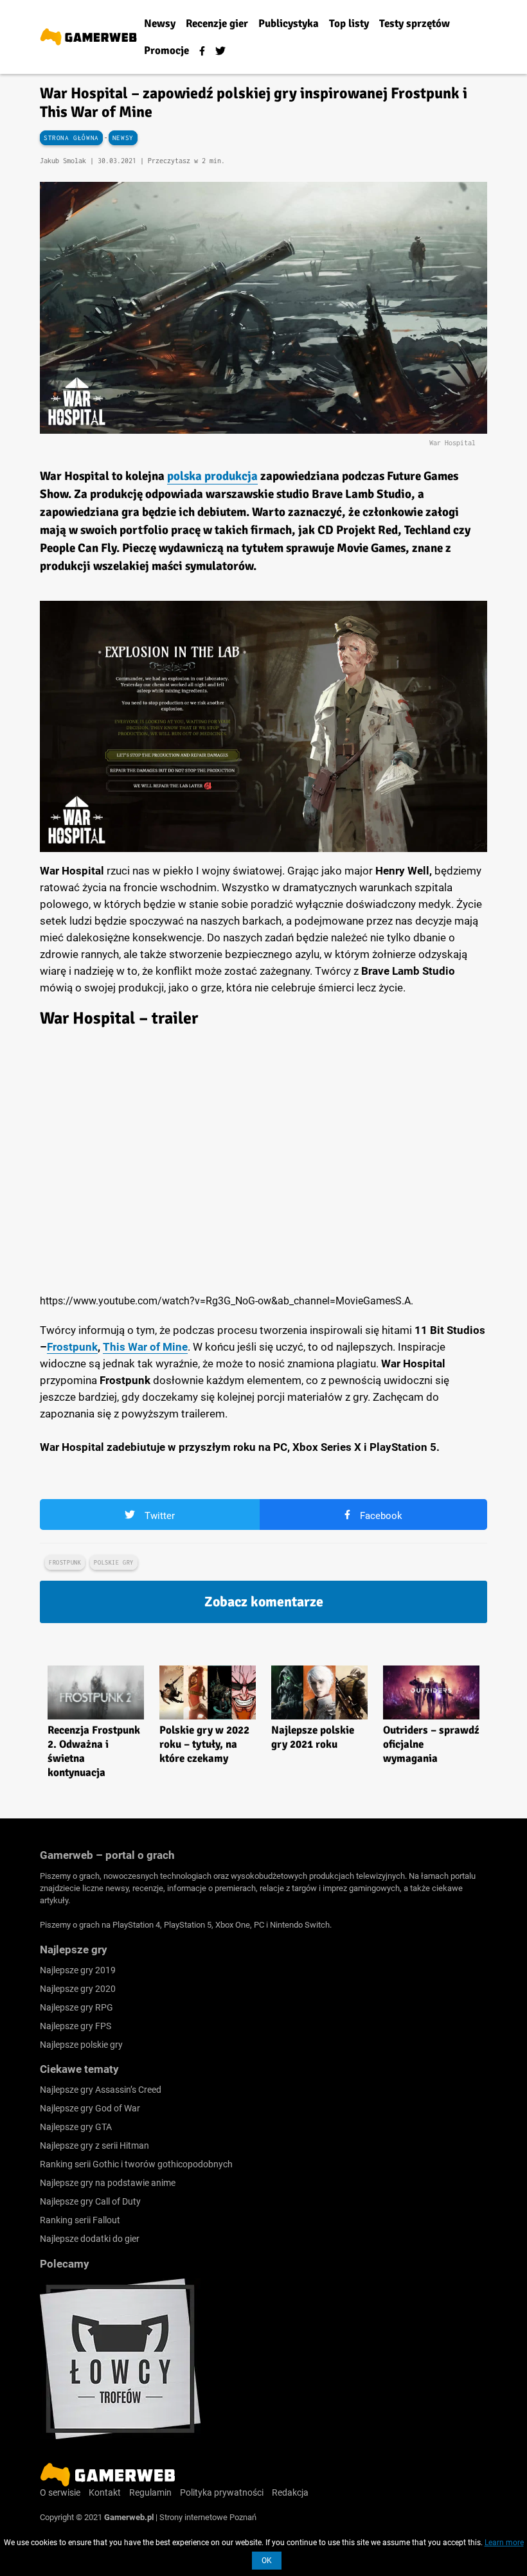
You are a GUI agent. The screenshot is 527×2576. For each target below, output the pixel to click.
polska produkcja (212, 476)
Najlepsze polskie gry (81, 2045)
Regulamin (150, 2492)
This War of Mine (145, 1347)
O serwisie (60, 2492)
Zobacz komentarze (264, 1602)
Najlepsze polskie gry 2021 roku (313, 1737)
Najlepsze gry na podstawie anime (108, 2183)
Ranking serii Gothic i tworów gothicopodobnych (136, 2164)
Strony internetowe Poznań (208, 2517)
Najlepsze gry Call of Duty (90, 2201)
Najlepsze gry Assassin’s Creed (101, 2090)
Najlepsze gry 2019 (78, 1970)
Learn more (504, 2543)
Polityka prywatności (222, 2492)
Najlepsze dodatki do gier (90, 2239)
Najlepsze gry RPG (76, 2007)
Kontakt (105, 2492)
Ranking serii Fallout (80, 2220)
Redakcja (290, 2492)
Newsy (123, 138)
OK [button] (267, 2561)
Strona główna (71, 138)
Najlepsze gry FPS (76, 2026)
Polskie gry (114, 1562)
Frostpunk (72, 1347)
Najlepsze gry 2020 (78, 1989)
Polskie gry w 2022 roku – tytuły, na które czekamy (204, 1744)
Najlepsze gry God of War (90, 2108)
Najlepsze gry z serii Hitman (94, 2145)
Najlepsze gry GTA (76, 2127)
